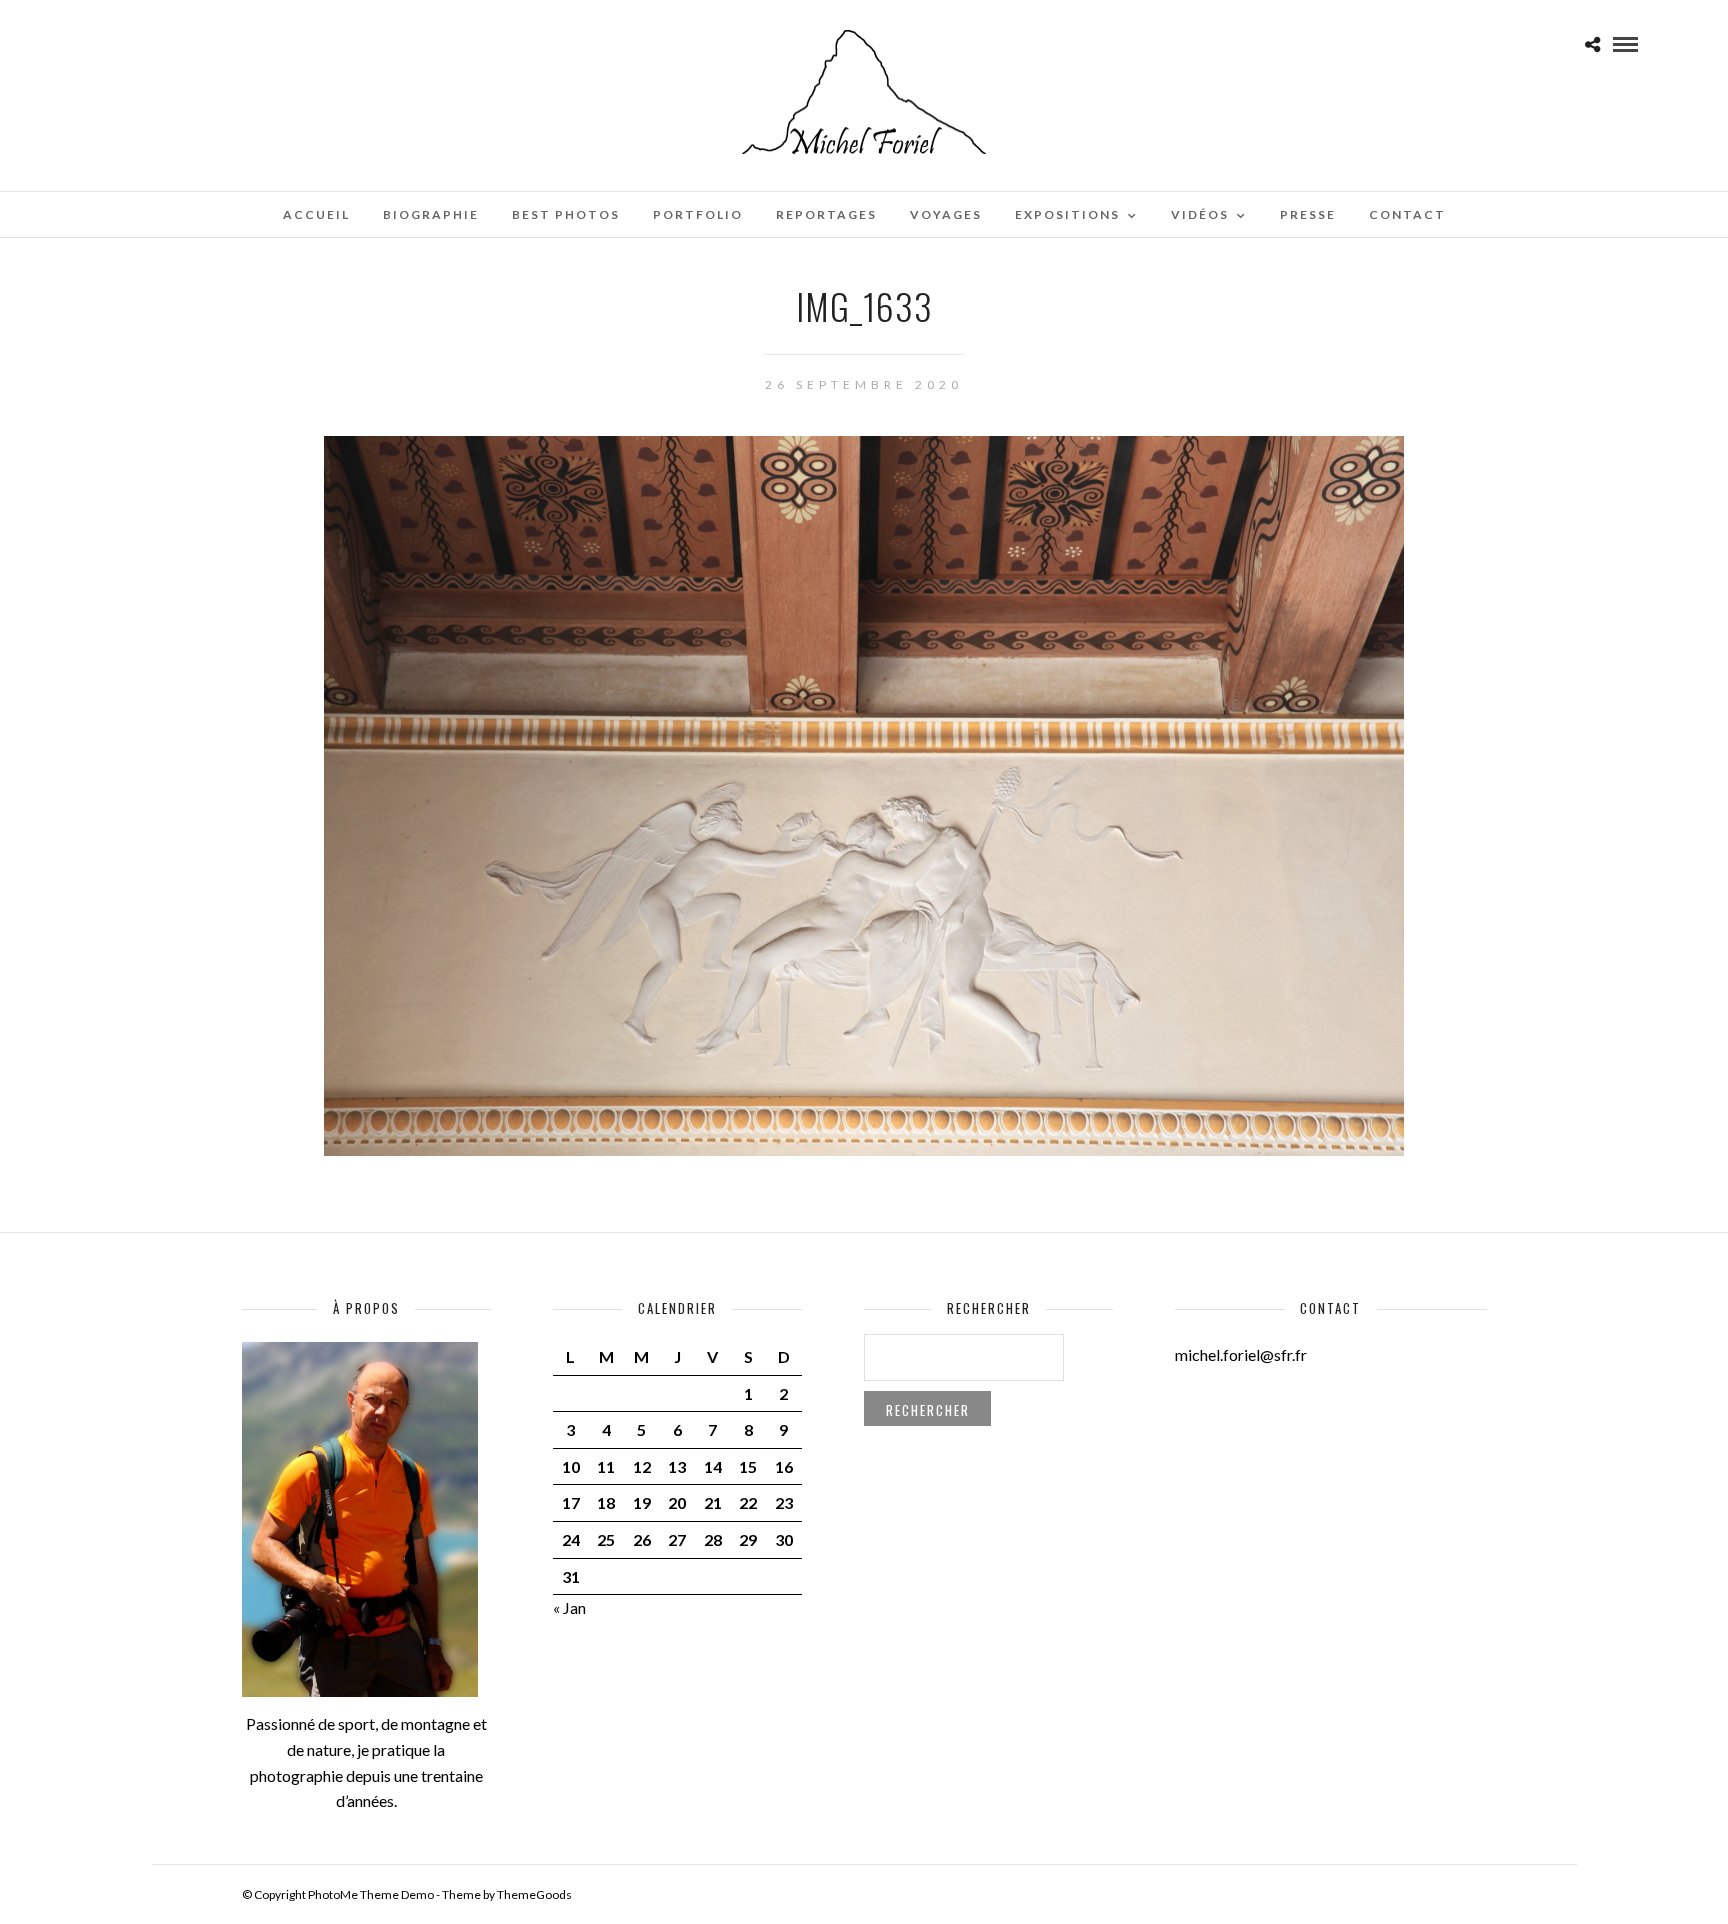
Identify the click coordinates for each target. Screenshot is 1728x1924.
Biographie (431, 214)
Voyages (946, 214)
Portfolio (698, 214)
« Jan (569, 1607)
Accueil (316, 214)
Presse (1308, 214)
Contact (1407, 214)
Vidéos (1200, 214)
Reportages (826, 214)
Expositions (1067, 214)
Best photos (566, 214)
